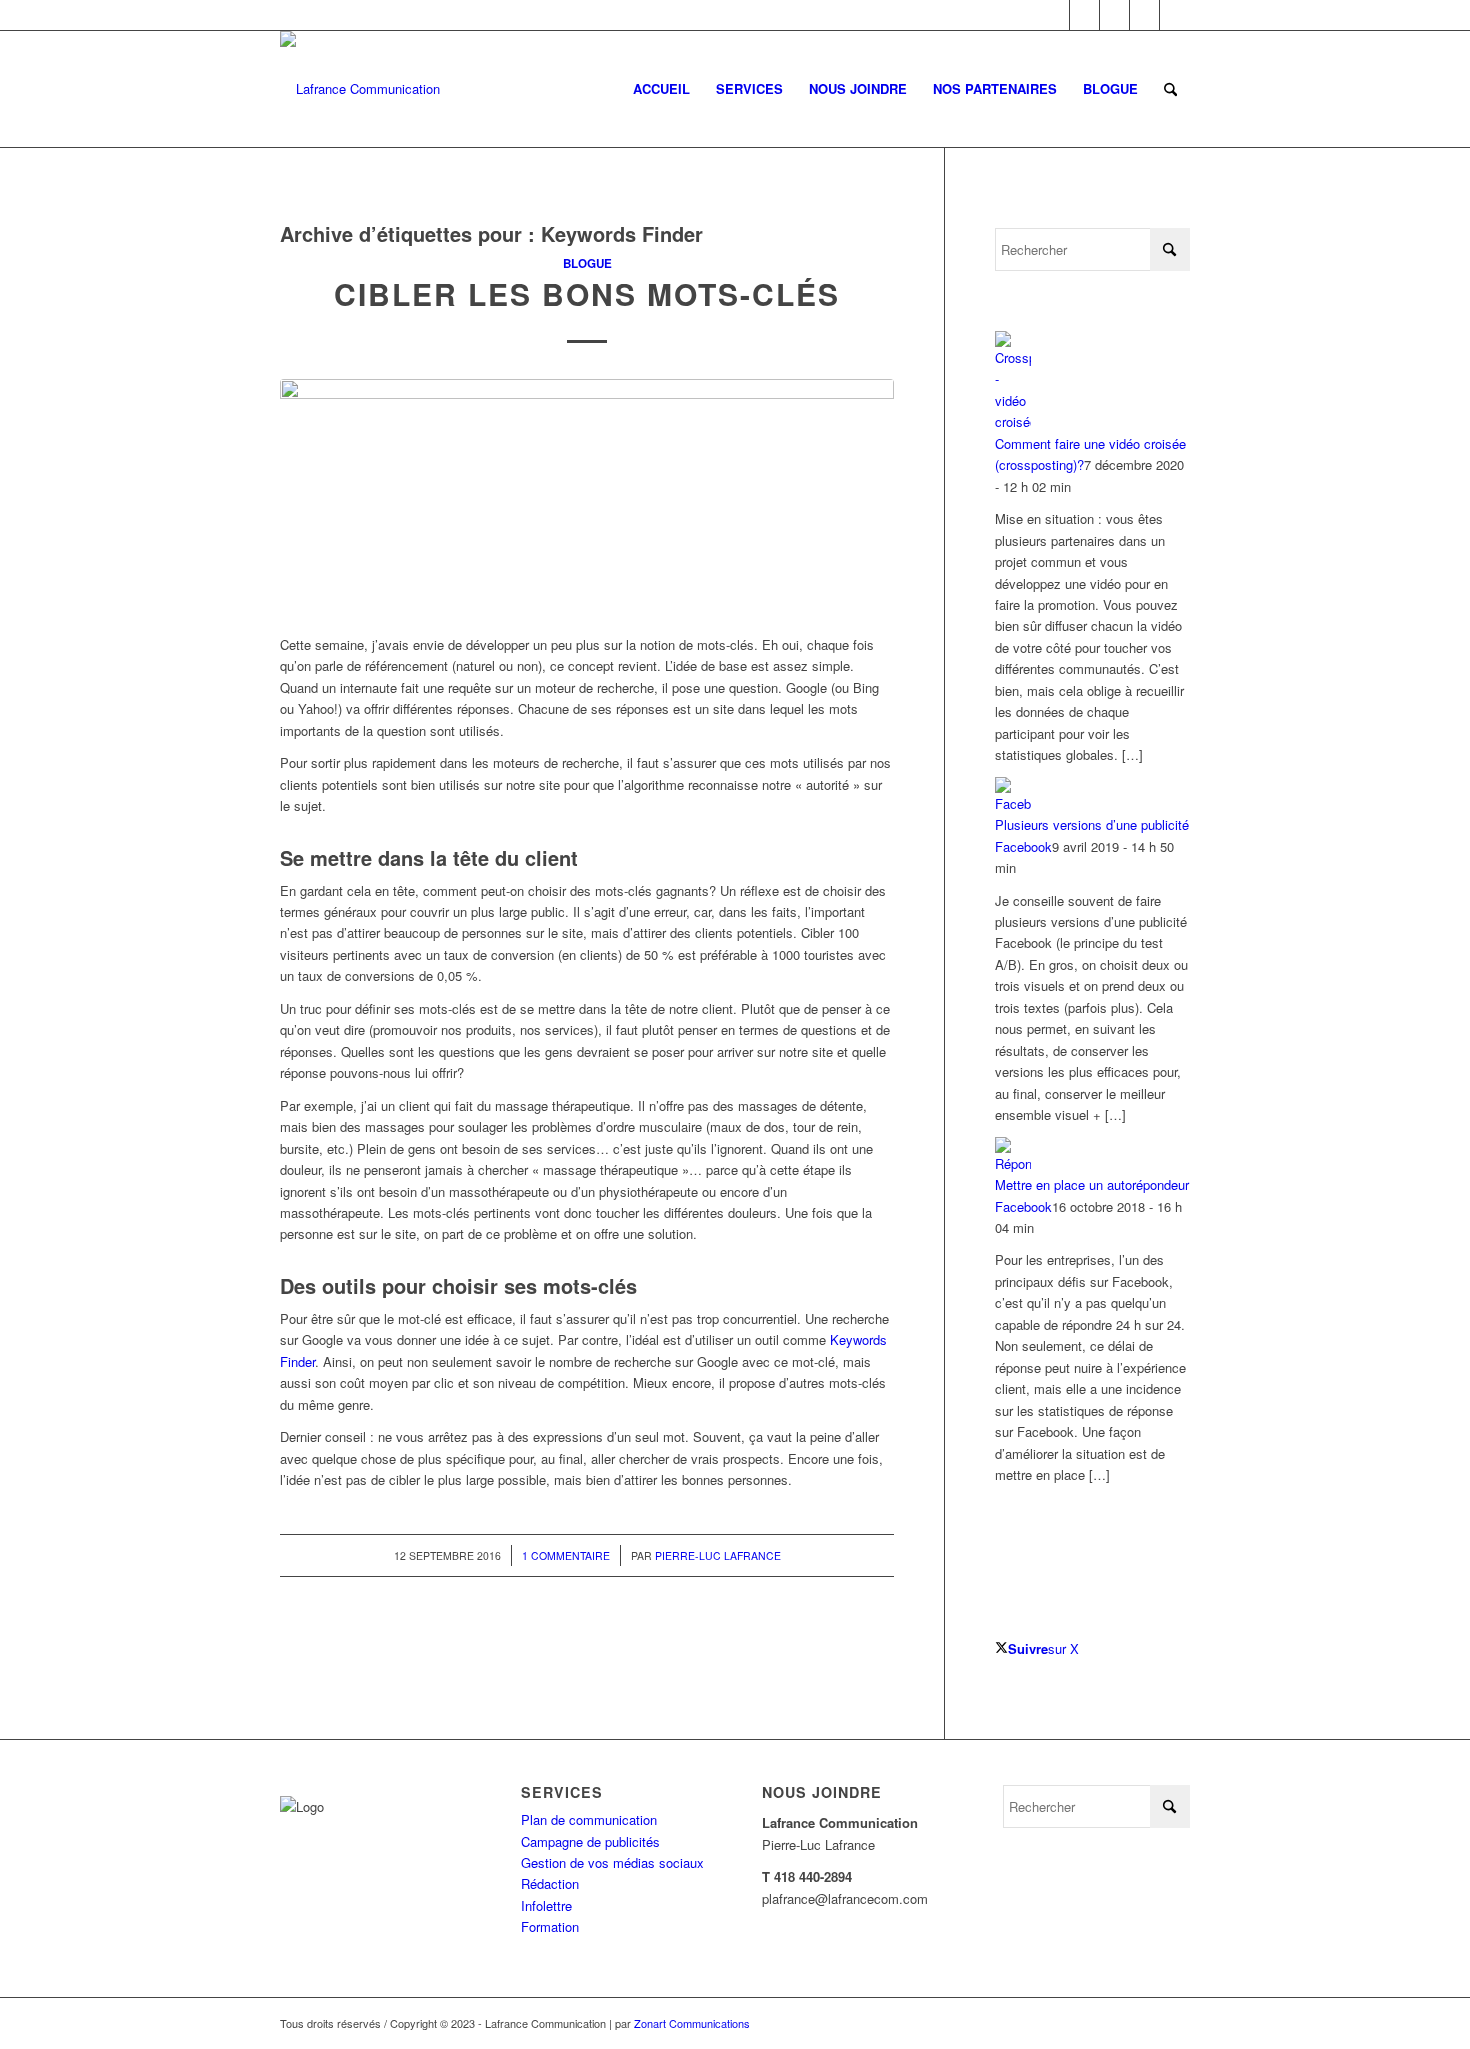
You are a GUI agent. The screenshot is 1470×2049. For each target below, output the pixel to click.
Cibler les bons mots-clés (587, 293)
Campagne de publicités (590, 1841)
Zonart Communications (692, 2023)
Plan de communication (589, 1819)
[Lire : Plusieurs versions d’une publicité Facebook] (1013, 803)
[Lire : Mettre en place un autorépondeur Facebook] (1013, 1163)
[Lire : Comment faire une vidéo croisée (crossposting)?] (1013, 421)
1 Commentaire (566, 1555)
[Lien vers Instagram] (1114, 15)
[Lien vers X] (1084, 15)
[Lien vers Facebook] (1054, 15)
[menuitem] (661, 89)
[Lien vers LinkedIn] (1144, 15)
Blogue (587, 263)
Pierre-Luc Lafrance (718, 1555)
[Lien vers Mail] (1175, 15)
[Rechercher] (1170, 89)
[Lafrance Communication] (360, 89)
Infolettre (546, 1905)
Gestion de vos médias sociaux (612, 1862)
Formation (550, 1926)
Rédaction (550, 1883)
